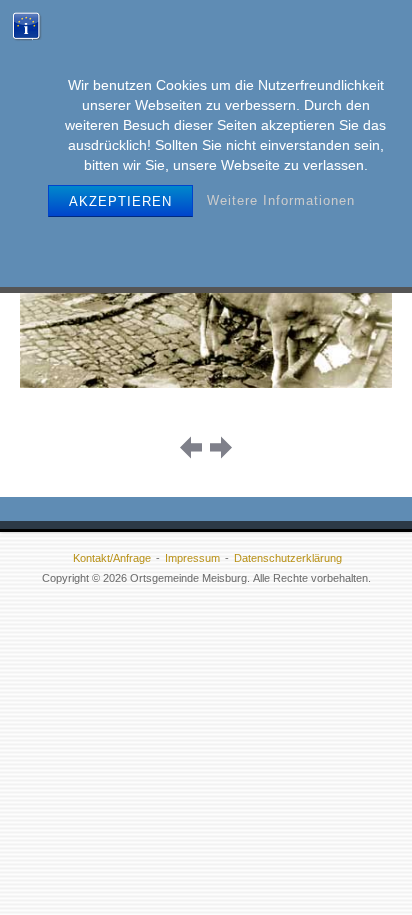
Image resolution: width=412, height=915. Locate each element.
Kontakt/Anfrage (112, 558)
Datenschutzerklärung (288, 558)
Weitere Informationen (281, 200)
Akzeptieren (120, 201)
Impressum (192, 558)
